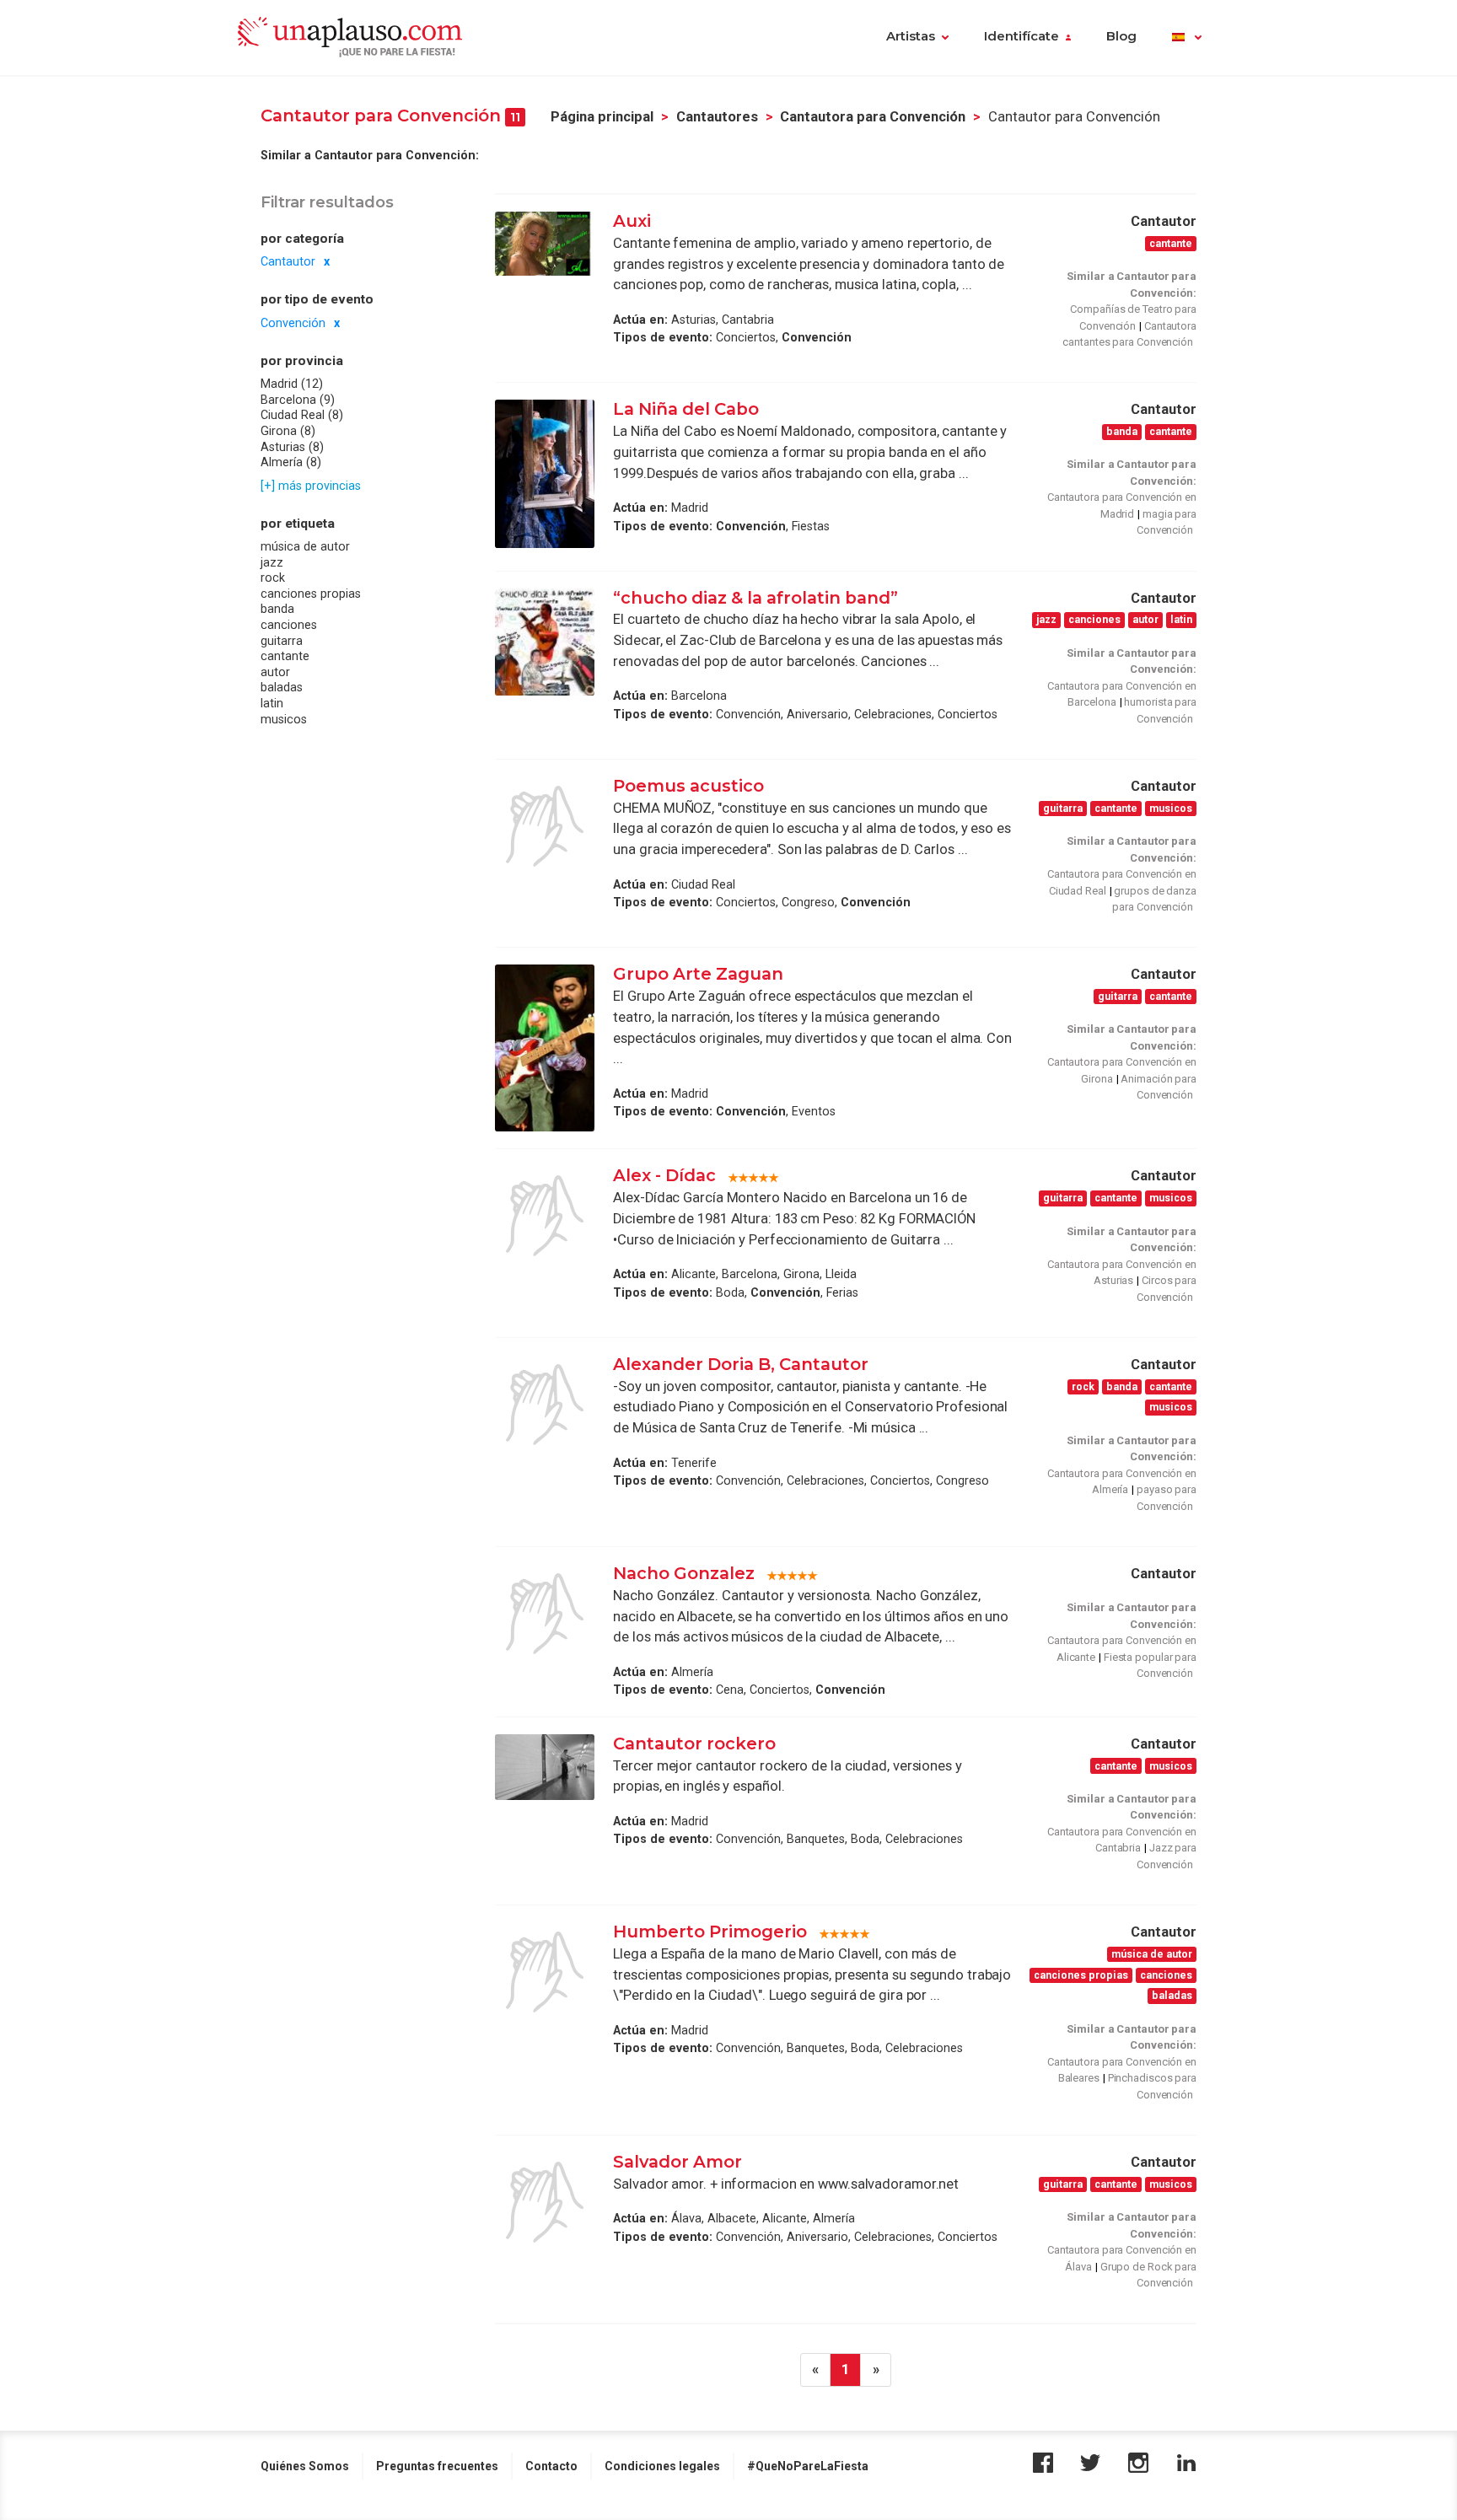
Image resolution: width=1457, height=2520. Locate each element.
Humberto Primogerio (710, 1932)
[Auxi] (545, 244)
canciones (289, 625)
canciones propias (311, 594)
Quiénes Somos (305, 2466)
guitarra (282, 641)
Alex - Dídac (664, 1175)
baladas (282, 687)
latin (272, 703)
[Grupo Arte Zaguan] (545, 1048)
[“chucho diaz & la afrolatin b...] (545, 642)
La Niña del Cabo (686, 409)
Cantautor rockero (694, 1744)
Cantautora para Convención (873, 117)
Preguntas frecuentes (437, 2466)
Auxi (632, 221)
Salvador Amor (677, 2162)
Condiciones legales (662, 2466)
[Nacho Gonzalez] (545, 1614)
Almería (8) (291, 462)
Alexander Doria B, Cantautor (741, 1364)
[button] (1187, 38)
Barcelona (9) (298, 400)
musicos (284, 719)
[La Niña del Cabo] (545, 474)
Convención (293, 323)
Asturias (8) (292, 446)
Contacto (551, 2466)
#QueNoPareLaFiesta (808, 2466)
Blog (1121, 36)
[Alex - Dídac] (545, 1216)
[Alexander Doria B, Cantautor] (545, 1405)
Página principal (602, 117)
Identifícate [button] (1022, 36)
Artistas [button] (911, 36)
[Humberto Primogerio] (545, 1972)
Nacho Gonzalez (684, 1573)
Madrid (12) (292, 384)
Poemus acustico (688, 786)
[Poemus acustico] (545, 826)
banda (277, 609)
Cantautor (288, 261)
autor (275, 672)
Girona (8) (288, 431)
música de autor (305, 546)
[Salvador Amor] (545, 2202)
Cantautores (717, 117)
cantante (285, 656)
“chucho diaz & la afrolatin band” (755, 598)
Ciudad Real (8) (302, 415)
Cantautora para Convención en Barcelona (1122, 694)
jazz (272, 562)
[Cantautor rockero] (545, 1768)
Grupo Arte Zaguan (698, 974)
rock (273, 578)
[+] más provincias (311, 485)
